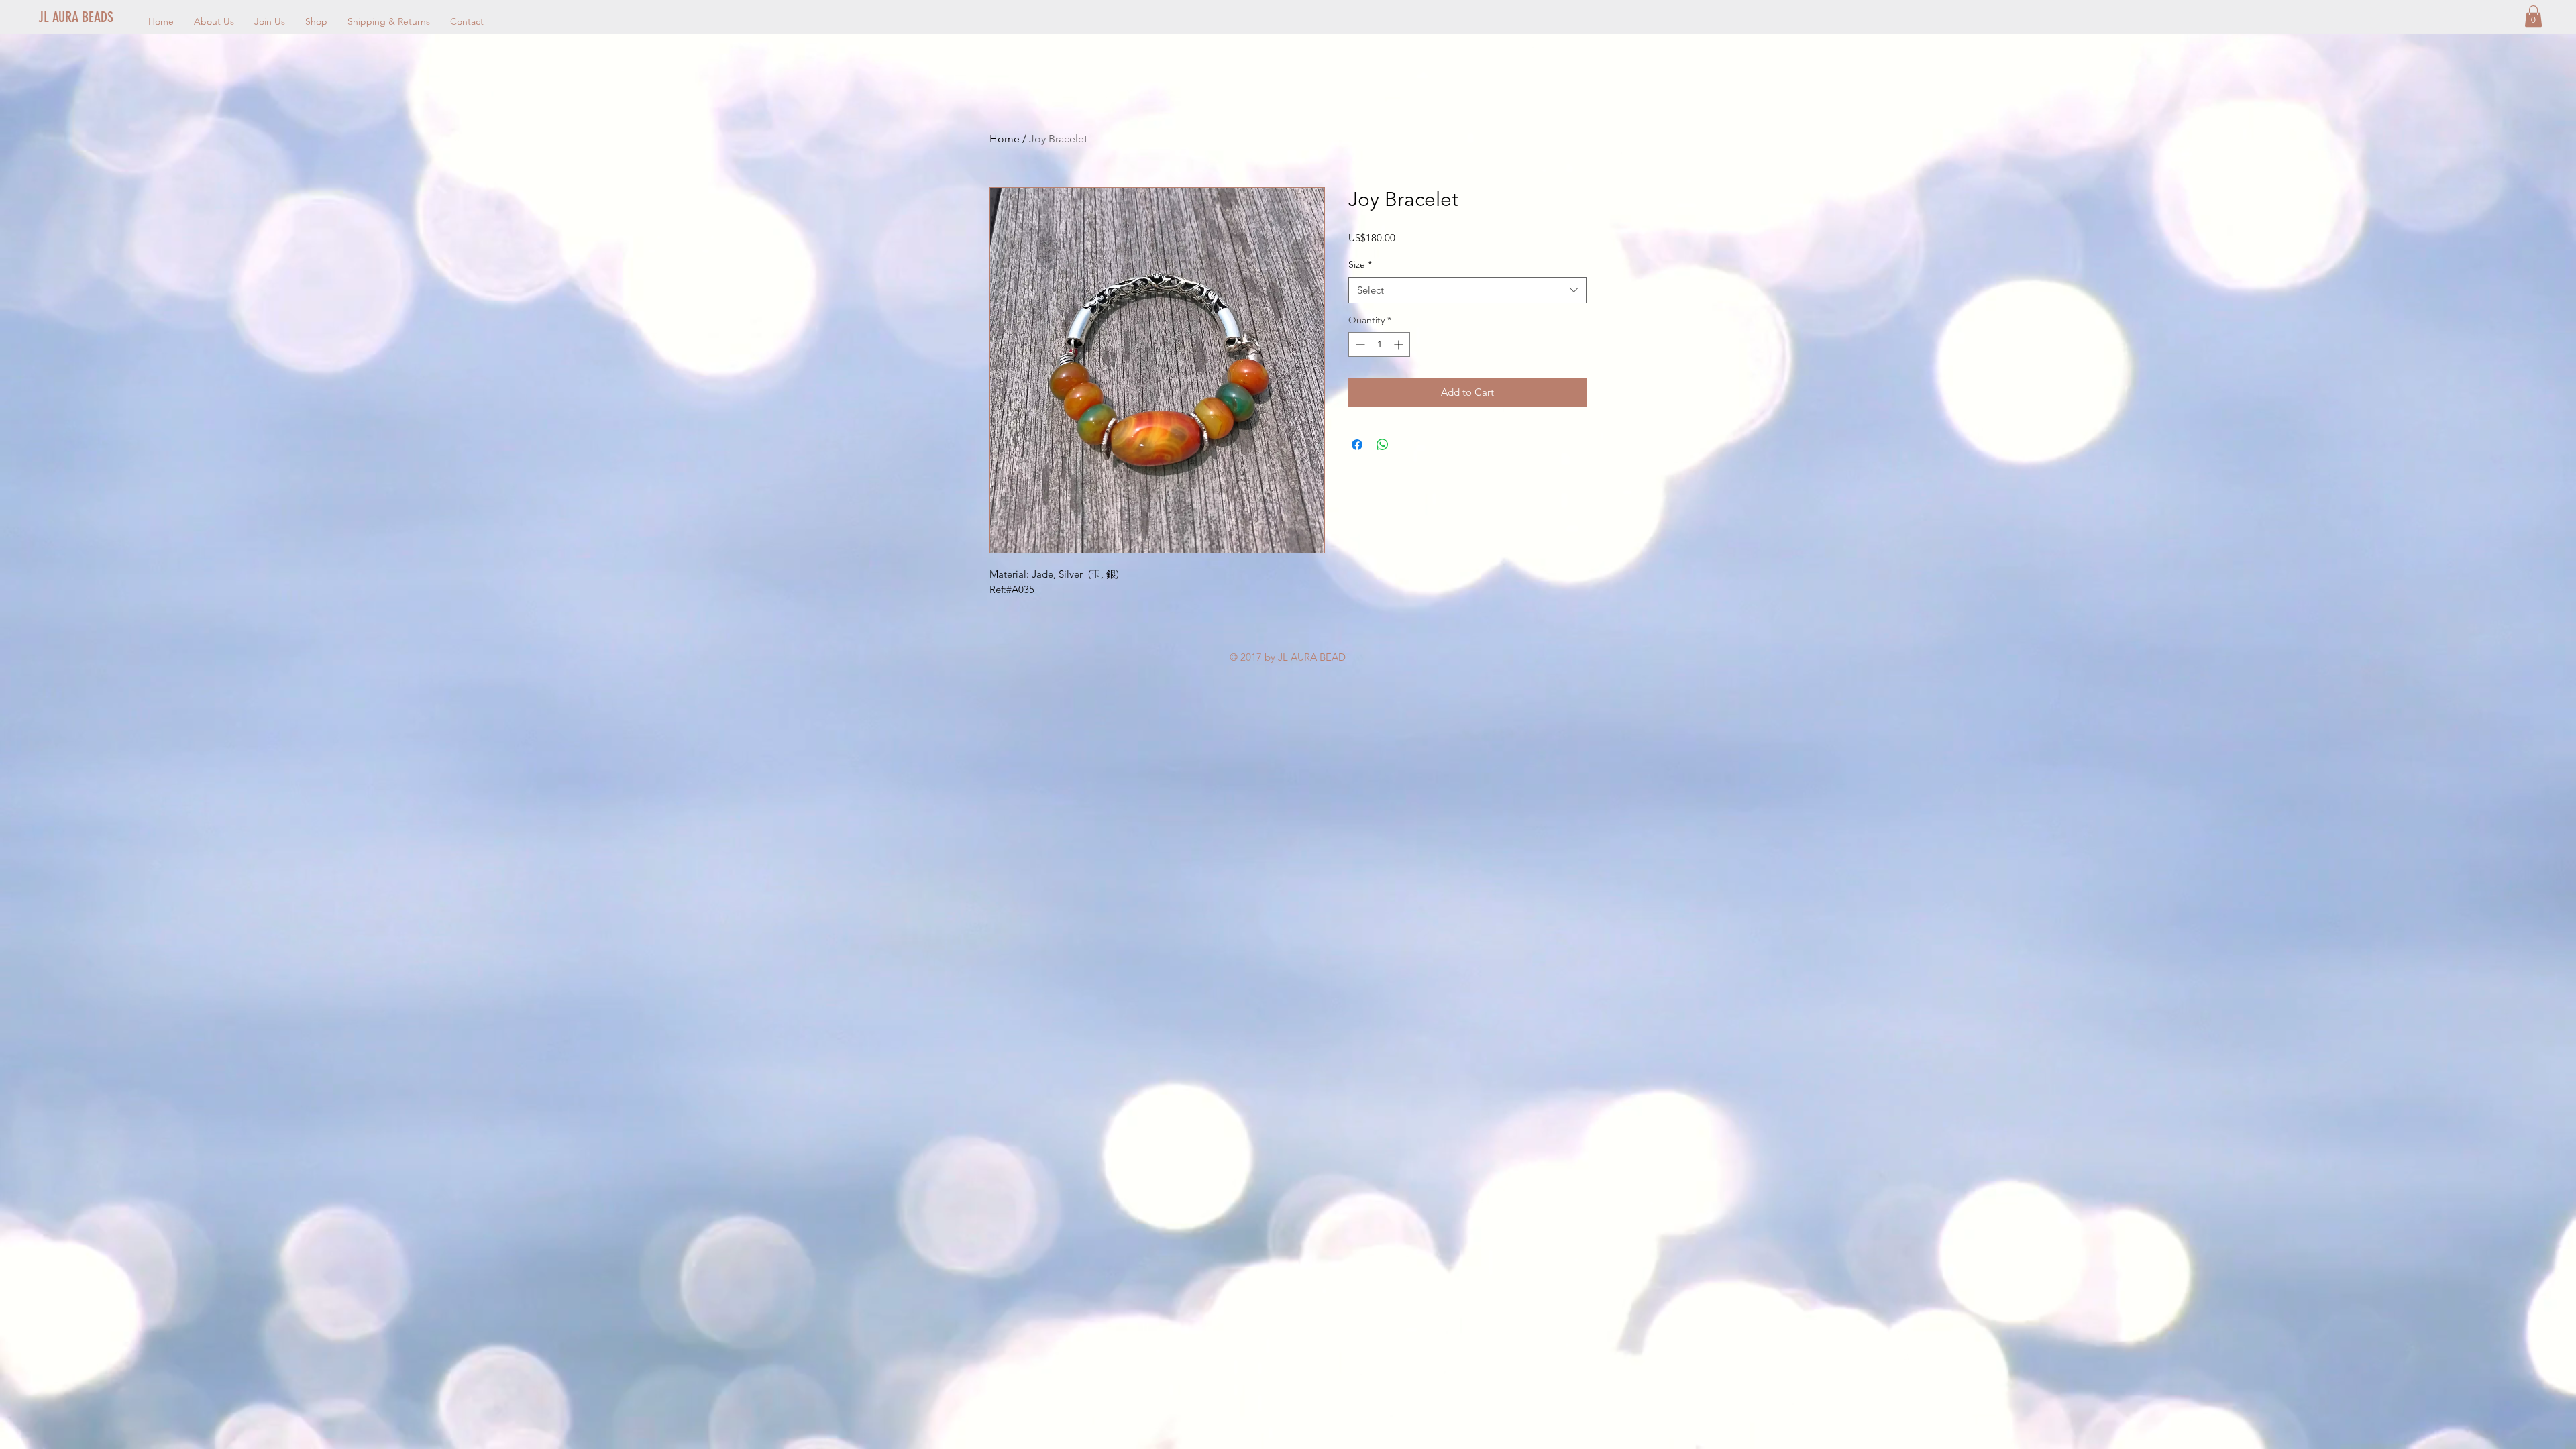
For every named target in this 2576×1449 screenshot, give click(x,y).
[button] (2533, 16)
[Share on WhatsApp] (1383, 445)
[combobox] (1467, 290)
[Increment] (1400, 344)
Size (1360, 264)
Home (1005, 139)
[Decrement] (1359, 344)
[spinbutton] (1379, 344)
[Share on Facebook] (1357, 445)
